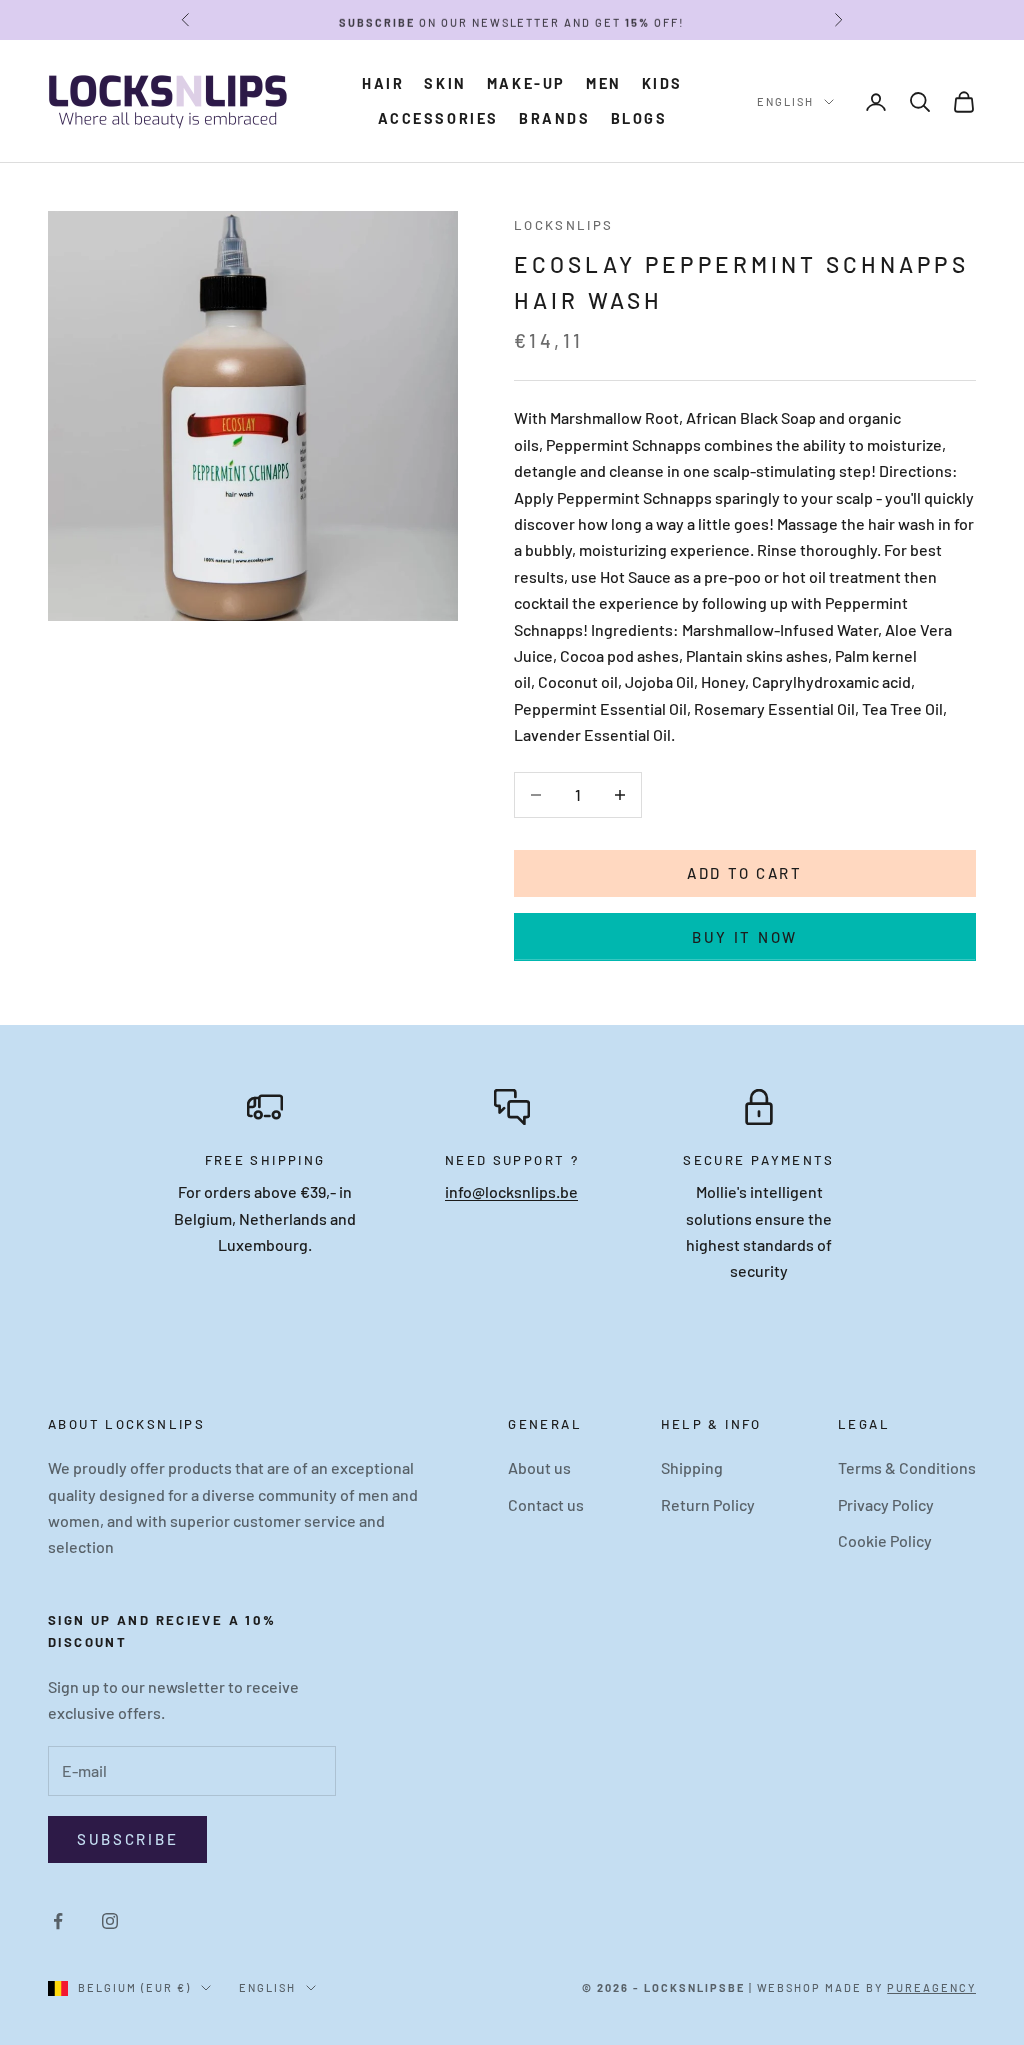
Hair (383, 83)
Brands (555, 118)
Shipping (692, 1467)
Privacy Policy (886, 1504)
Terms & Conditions (907, 1467)
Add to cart (745, 873)
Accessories (439, 118)
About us (539, 1467)
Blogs (639, 118)
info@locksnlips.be (511, 1191)
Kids (662, 83)
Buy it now (745, 937)
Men (604, 83)
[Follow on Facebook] (58, 1921)
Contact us (546, 1504)
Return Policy (708, 1504)
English (785, 101)
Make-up (526, 83)
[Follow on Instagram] (110, 1921)
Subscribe (127, 1839)
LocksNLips (564, 225)
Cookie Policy (885, 1540)
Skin (445, 83)
